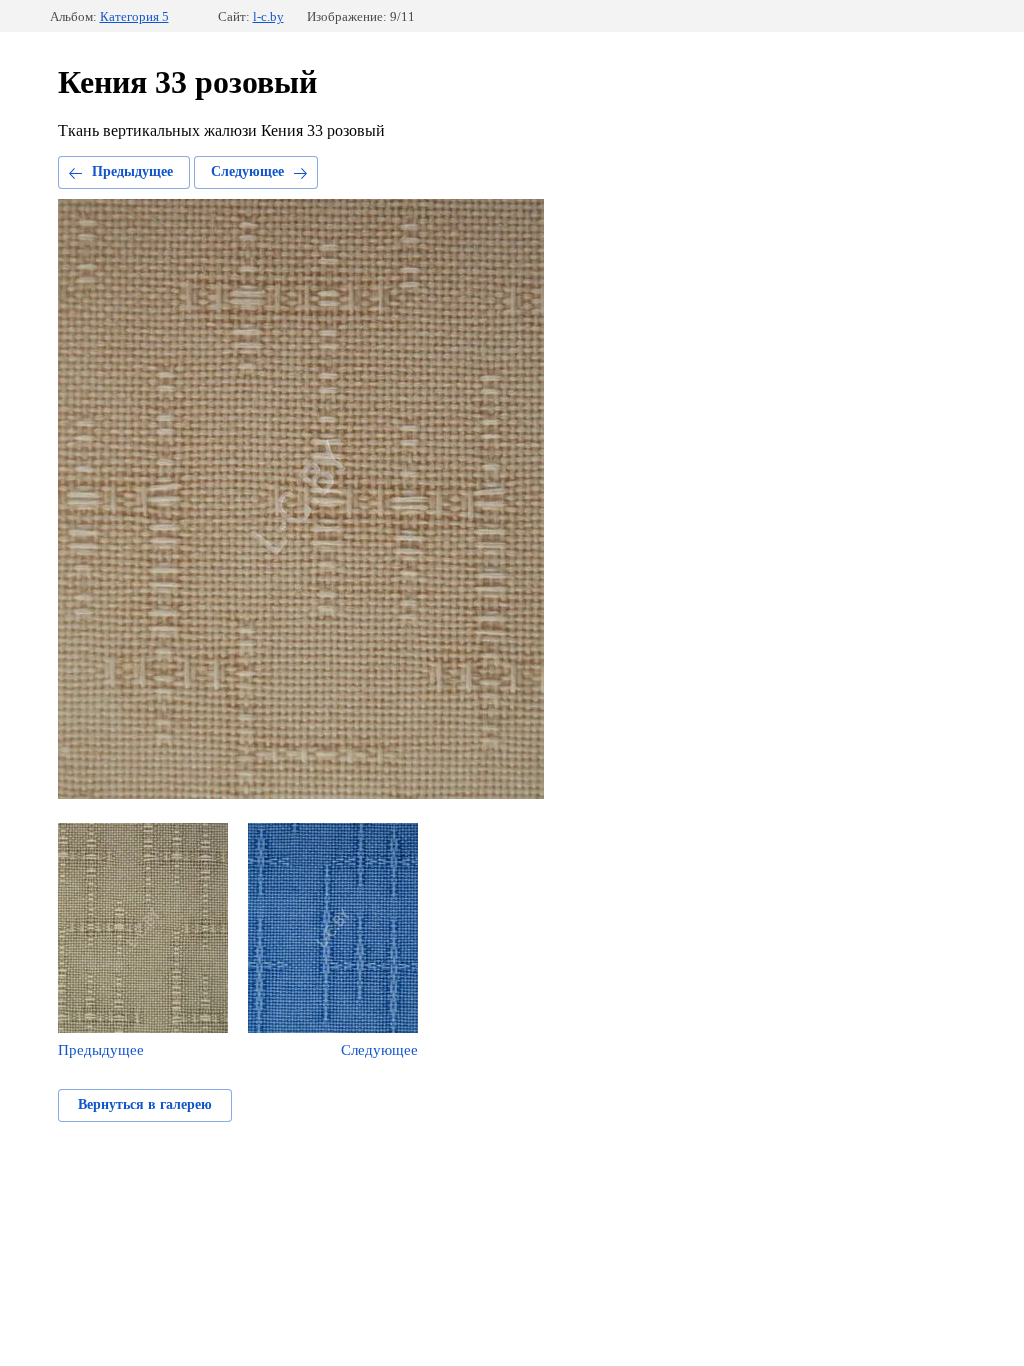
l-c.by (268, 16)
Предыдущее (132, 171)
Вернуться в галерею (145, 1104)
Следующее (247, 171)
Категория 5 (134, 16)
